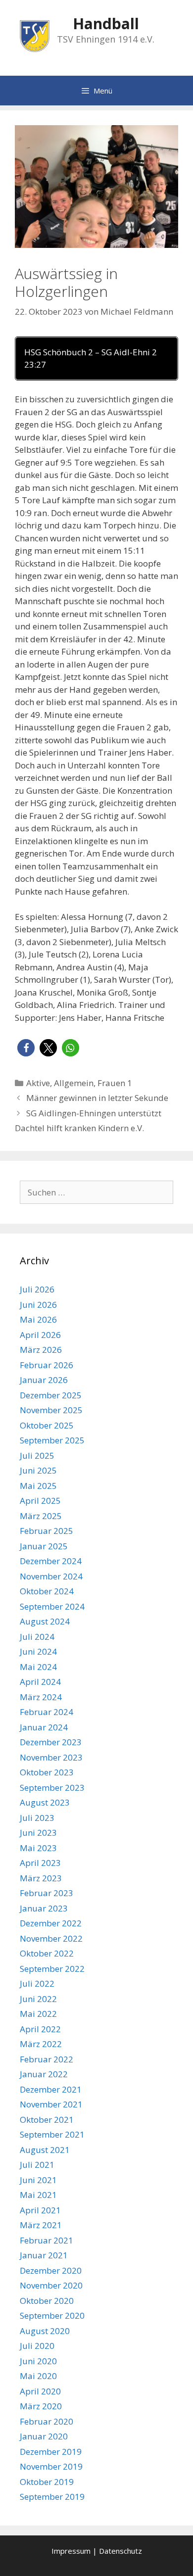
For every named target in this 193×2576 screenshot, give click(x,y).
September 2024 (52, 1606)
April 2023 (40, 1863)
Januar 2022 (44, 2074)
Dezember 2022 (51, 1923)
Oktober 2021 (47, 2120)
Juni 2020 (38, 2361)
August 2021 (45, 2150)
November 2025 (51, 1410)
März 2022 (41, 2044)
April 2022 (40, 2029)
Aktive (38, 1083)
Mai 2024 (38, 1667)
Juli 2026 (37, 1289)
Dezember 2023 (51, 1742)
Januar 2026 (44, 1380)
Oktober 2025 (47, 1425)
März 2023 (41, 1878)
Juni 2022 (38, 1999)
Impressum (71, 2551)
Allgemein (74, 1083)
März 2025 (41, 1516)
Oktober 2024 (47, 1591)
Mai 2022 (38, 2014)
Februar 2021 (47, 2240)
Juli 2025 (37, 1455)
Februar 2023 (47, 1893)
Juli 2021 (37, 2165)
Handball (106, 24)
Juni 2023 (38, 1833)
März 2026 (41, 1350)
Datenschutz (121, 2551)
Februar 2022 (47, 2059)
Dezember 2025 (51, 1395)
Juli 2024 (37, 1637)
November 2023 (51, 1757)
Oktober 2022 (47, 1953)
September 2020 (52, 2315)
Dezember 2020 (51, 2270)
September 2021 (52, 2134)
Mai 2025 (38, 1486)
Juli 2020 (37, 2346)
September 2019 (52, 2497)
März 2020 (41, 2406)
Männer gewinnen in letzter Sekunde (97, 1098)
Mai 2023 (38, 1848)
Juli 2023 (37, 1818)
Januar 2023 (44, 1908)
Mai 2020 (38, 2376)
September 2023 (52, 1788)
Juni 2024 (38, 1651)
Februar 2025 (47, 1531)
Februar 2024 (47, 1712)
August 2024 (45, 1621)
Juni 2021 (38, 2180)
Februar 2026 (47, 1365)
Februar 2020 (47, 2421)
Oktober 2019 (47, 2482)
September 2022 (52, 1969)
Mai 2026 (38, 1319)
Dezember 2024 (51, 1561)
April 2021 (40, 2210)
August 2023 (45, 1802)
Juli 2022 (37, 1983)
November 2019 (51, 2466)
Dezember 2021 (51, 2089)
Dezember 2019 (51, 2452)
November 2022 (51, 1938)
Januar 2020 (44, 2436)
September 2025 (52, 1440)
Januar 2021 (44, 2255)
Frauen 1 (115, 1083)
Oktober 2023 (47, 1772)
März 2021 (41, 2225)
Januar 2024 (44, 1727)
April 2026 (40, 1335)
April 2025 (40, 1501)
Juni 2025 (38, 1470)
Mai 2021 (38, 2195)
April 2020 (40, 2391)
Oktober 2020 (47, 2301)
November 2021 (51, 2104)
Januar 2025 (44, 1546)
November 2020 (51, 2285)
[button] (26, 1048)
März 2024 (41, 1697)
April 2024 (40, 1682)
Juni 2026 (38, 1305)
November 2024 (51, 1576)
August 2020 (45, 2331)
